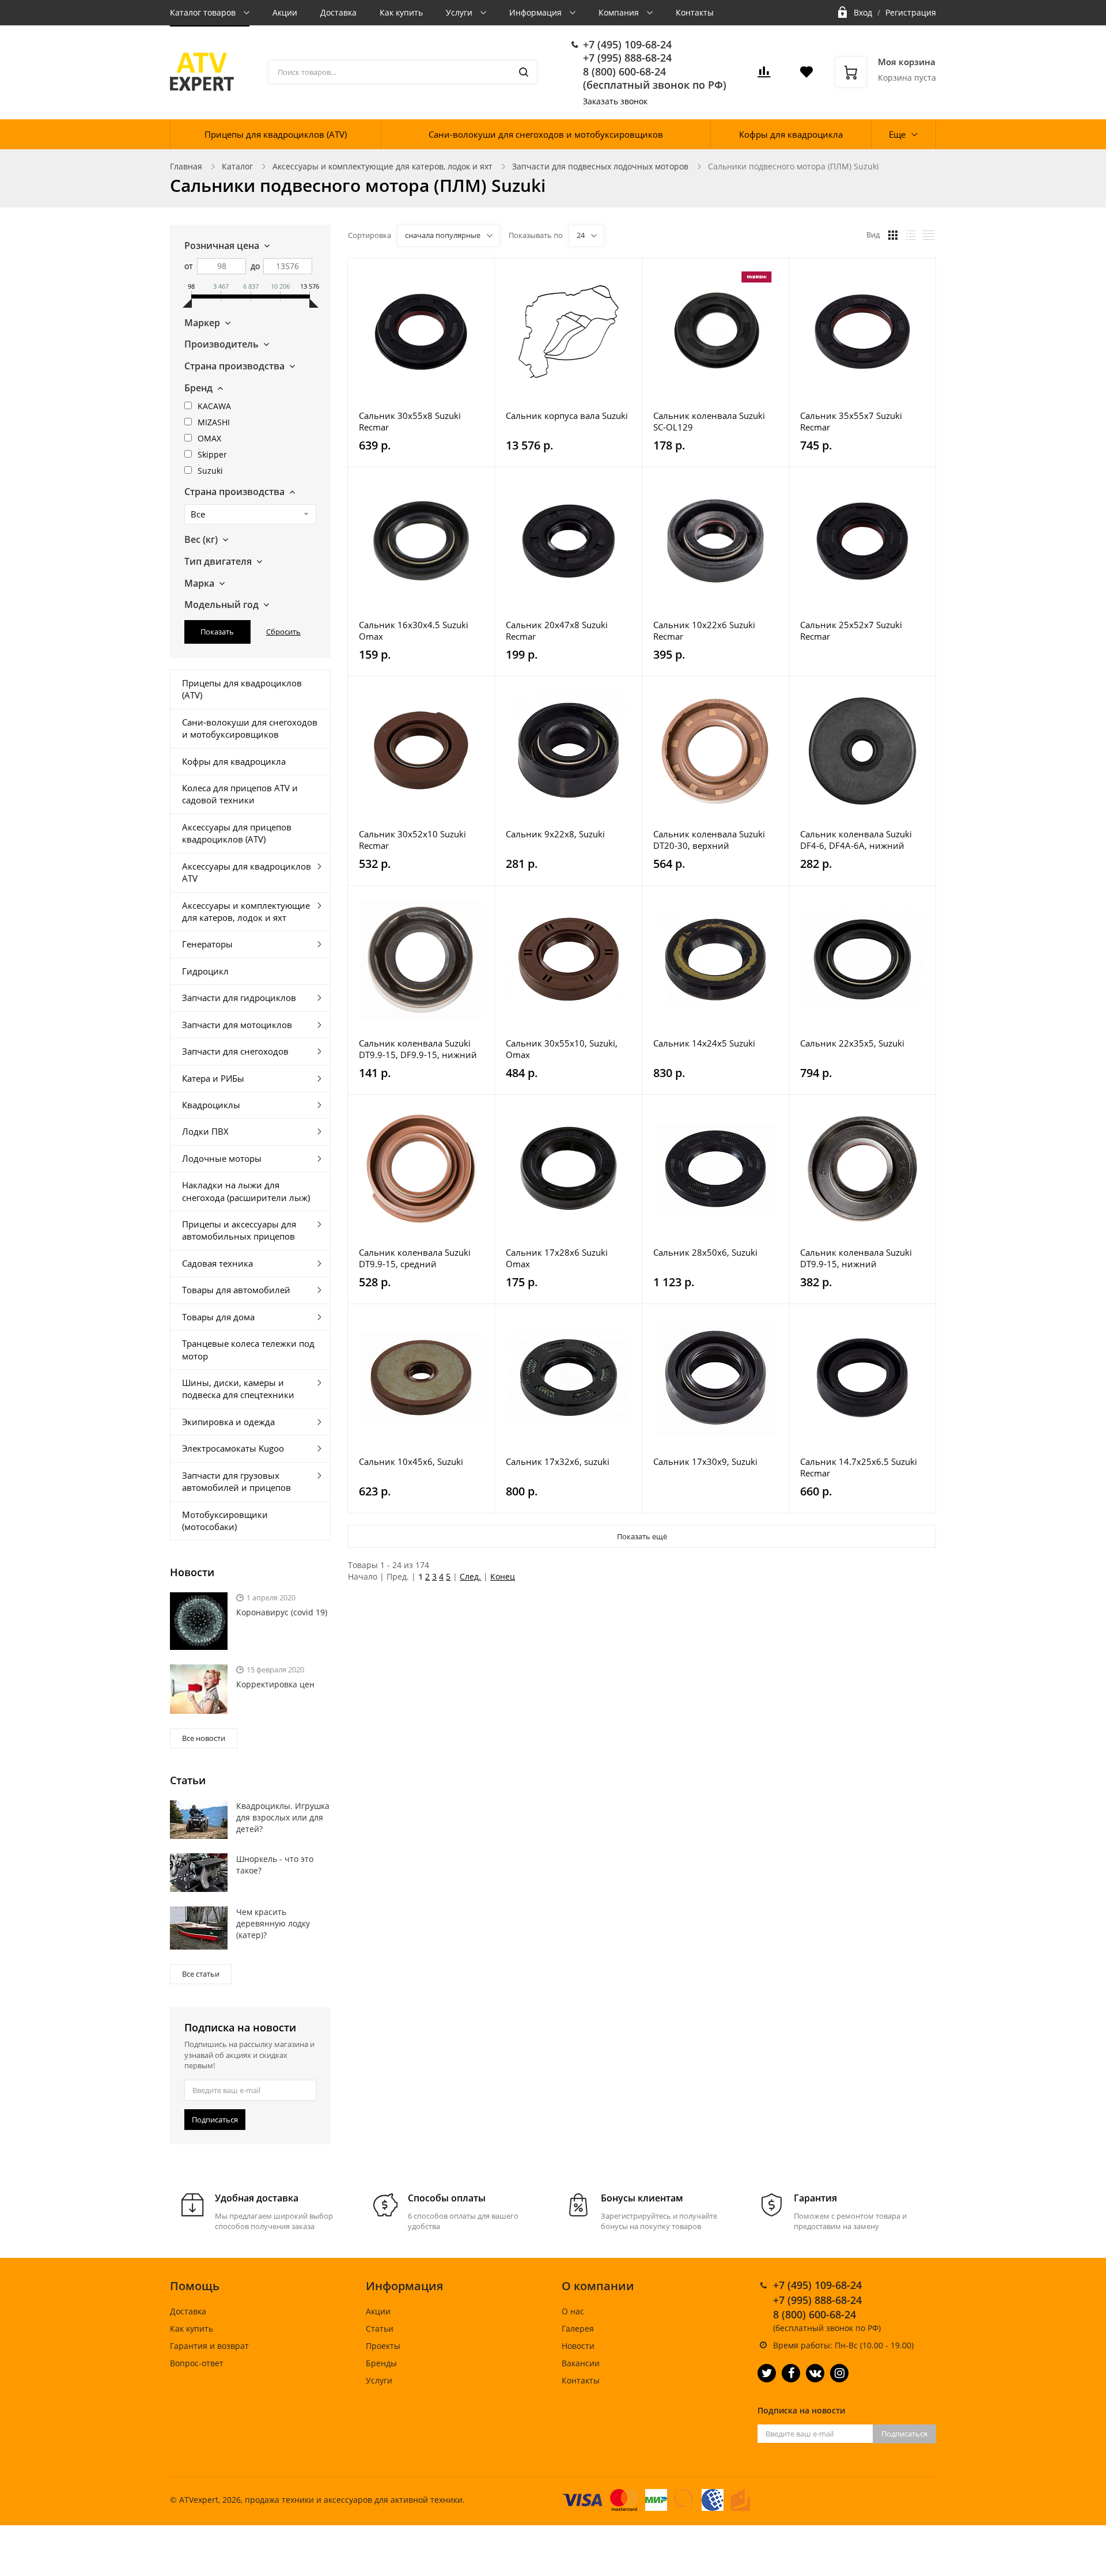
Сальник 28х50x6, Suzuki (705, 1252)
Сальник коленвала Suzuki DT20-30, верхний (709, 840)
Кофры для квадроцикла (791, 134)
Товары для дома (218, 1317)
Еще (897, 134)
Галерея (578, 2328)
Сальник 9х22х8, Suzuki (555, 834)
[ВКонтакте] (815, 2373)
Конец (503, 1576)
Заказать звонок (615, 101)
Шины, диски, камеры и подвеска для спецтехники (238, 1389)
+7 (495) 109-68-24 (627, 44)
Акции (285, 12)
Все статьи (201, 1974)
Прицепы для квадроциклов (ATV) (276, 134)
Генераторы (207, 944)
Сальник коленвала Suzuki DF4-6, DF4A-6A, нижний (856, 840)
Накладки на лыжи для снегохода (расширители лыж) (246, 1191)
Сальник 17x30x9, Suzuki (705, 1461)
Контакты (695, 12)
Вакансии (581, 2363)
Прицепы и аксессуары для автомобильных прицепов (239, 1230)
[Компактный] (929, 235)
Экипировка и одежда (228, 1422)
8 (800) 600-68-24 (624, 71)
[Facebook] (791, 2373)
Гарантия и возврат (209, 2346)
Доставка (338, 12)
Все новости (204, 1738)
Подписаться (215, 2120)
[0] (764, 75)
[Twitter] (767, 2373)
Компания (620, 12)
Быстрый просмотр (421, 332)
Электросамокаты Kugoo (233, 1448)
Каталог (237, 166)
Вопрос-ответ (197, 2363)
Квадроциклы (211, 1105)
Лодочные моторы (222, 1158)
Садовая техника (217, 1263)
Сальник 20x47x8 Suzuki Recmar (557, 630)
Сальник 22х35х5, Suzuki (852, 1043)
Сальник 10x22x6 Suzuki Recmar (704, 630)
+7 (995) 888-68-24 (627, 58)
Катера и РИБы (213, 1078)
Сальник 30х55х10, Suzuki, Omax (562, 1049)
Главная (186, 166)
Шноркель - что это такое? (275, 1865)
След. (470, 1576)
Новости (578, 2346)
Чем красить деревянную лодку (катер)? (273, 1923)
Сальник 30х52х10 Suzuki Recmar (412, 840)
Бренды (381, 2363)
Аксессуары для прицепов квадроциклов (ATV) (237, 833)
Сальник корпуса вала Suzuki (567, 416)
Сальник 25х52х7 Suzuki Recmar (851, 630)
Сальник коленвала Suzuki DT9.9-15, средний (415, 1258)
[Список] (911, 235)
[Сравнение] (479, 273)
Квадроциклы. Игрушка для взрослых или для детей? (283, 1817)
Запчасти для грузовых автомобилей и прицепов (236, 1481)
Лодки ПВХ (205, 1131)
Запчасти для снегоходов (235, 1051)
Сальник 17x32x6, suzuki (558, 1461)
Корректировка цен (275, 1684)
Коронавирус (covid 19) (282, 1612)
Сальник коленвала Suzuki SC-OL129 (709, 421)
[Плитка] (893, 235)
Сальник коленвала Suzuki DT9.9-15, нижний (856, 1258)
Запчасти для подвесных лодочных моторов (600, 166)
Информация (537, 12)
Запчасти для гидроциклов (239, 998)
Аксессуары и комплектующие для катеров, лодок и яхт (382, 166)
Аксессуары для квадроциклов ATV (247, 872)
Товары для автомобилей (236, 1290)
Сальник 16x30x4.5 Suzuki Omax (414, 630)
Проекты (383, 2346)
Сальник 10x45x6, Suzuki (411, 1461)
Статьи (380, 2328)
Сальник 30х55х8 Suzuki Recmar (410, 421)
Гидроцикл (205, 971)
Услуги (460, 12)
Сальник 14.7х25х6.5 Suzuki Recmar (859, 1467)
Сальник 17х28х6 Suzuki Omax (557, 1258)
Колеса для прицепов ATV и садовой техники (240, 794)
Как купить (401, 12)
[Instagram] (839, 2373)
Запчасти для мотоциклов (237, 1025)
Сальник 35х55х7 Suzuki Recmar (851, 421)
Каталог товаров (204, 12)
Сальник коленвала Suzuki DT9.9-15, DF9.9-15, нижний (418, 1049)
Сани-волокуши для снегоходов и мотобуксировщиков (546, 134)
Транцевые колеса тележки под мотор (248, 1349)
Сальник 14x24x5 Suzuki (704, 1043)
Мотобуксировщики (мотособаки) (225, 1521)
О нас (573, 2311)
